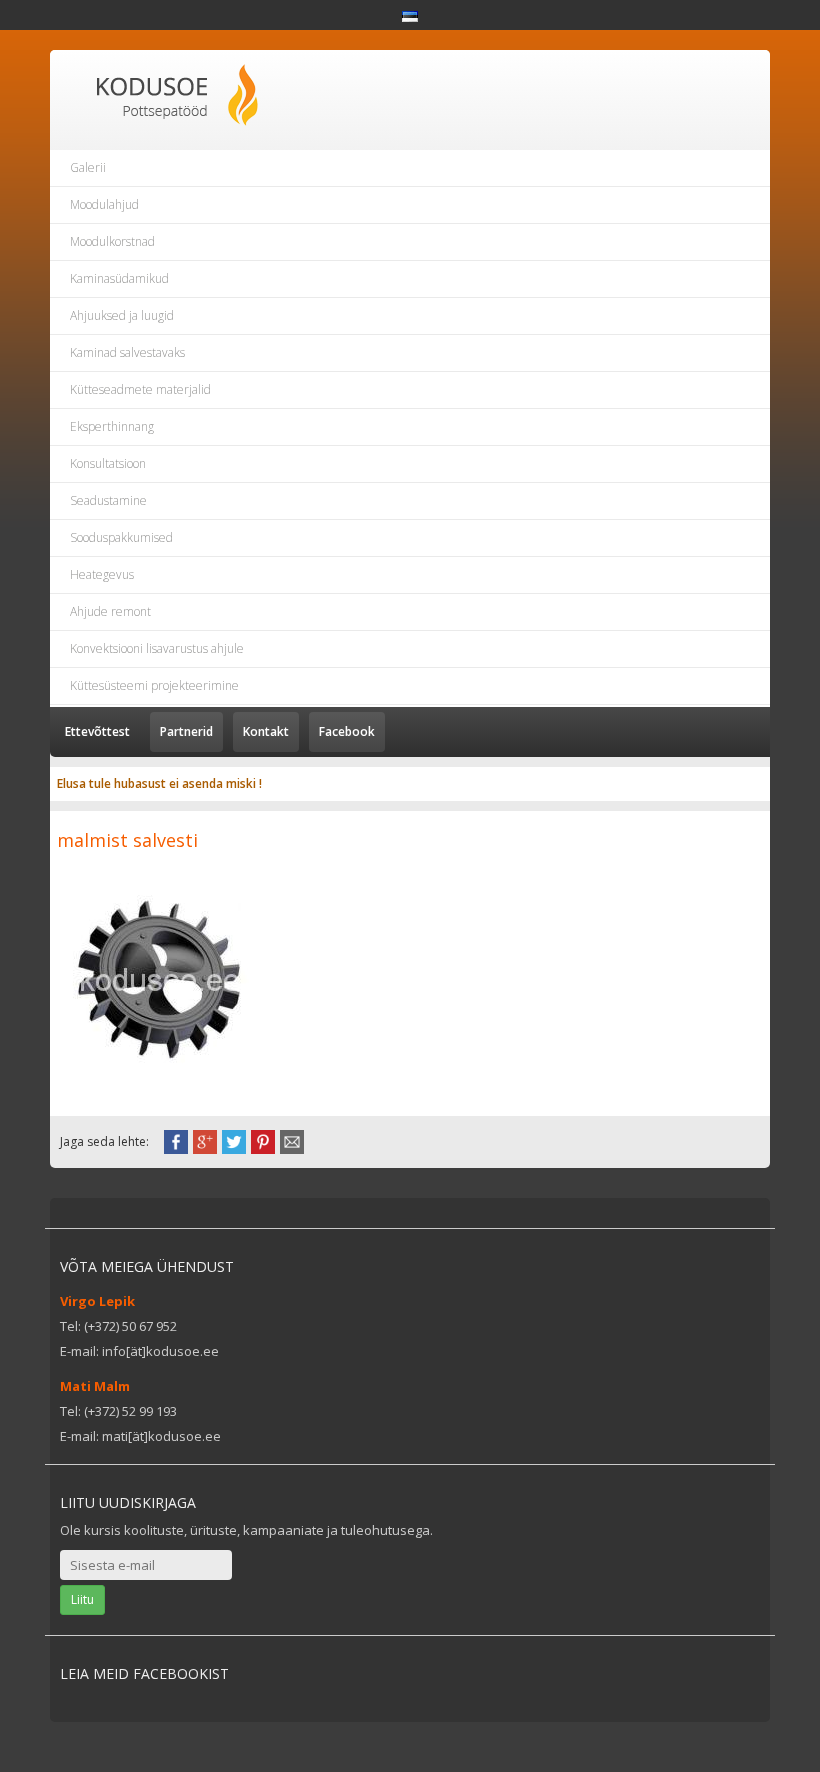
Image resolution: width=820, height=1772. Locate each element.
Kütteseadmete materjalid (140, 389)
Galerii (88, 167)
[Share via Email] (292, 1140)
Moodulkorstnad (112, 241)
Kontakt (266, 731)
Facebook (347, 731)
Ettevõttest (97, 731)
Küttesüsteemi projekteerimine (154, 685)
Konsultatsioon (108, 463)
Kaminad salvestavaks (127, 352)
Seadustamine (108, 500)
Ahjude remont (110, 611)
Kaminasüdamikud (119, 278)
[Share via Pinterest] (263, 1140)
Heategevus (102, 574)
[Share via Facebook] (176, 1140)
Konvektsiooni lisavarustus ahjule (157, 648)
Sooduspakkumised (121, 537)
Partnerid (186, 731)
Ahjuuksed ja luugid (122, 315)
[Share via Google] (205, 1140)
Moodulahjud (104, 204)
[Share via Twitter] (234, 1140)
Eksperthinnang (112, 426)
